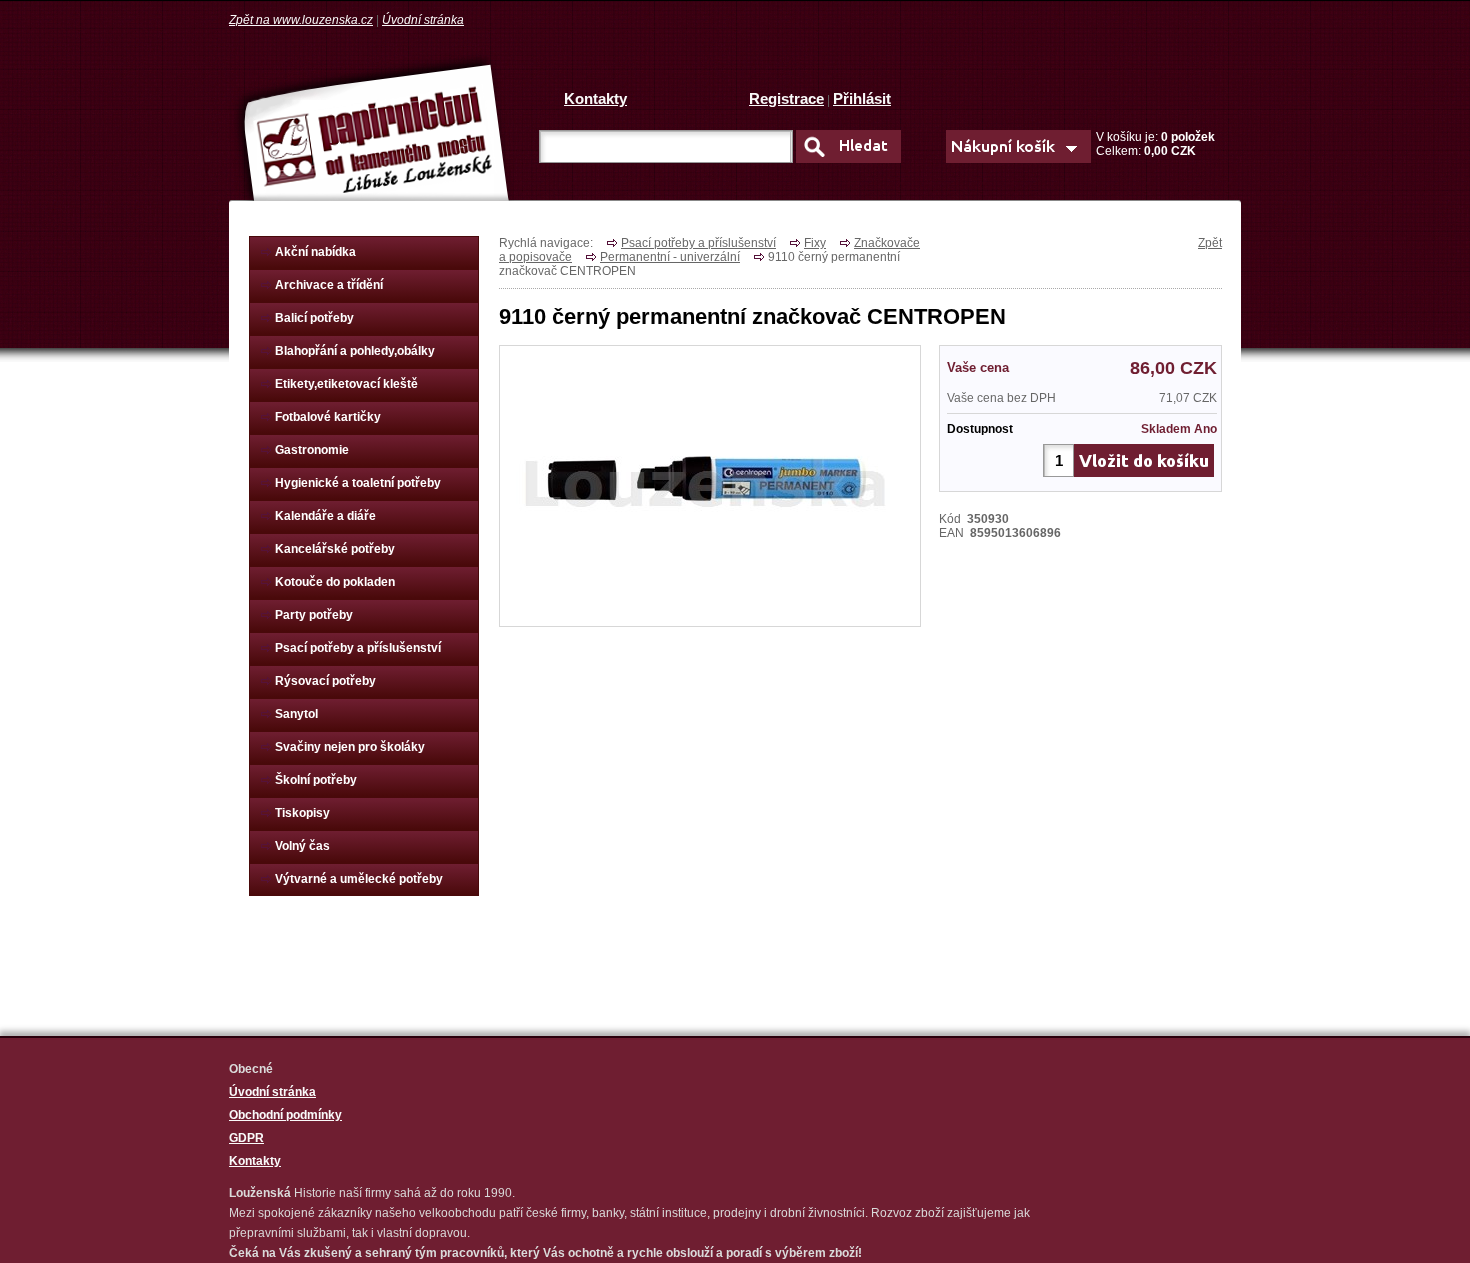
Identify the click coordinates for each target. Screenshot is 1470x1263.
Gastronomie (312, 450)
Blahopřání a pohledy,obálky (355, 351)
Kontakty (595, 98)
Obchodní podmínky (285, 1115)
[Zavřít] (710, 548)
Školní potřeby (316, 780)
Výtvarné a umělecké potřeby (359, 879)
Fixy (815, 243)
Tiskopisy (302, 813)
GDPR (246, 1138)
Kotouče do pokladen (335, 582)
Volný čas (302, 846)
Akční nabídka (315, 252)
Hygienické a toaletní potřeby (358, 483)
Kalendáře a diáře (325, 516)
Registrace (786, 98)
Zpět (1210, 243)
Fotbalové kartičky (328, 417)
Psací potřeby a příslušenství (358, 648)
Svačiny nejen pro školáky (350, 747)
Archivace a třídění (329, 285)
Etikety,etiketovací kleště (346, 384)
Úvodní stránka (423, 20)
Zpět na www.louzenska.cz (301, 20)
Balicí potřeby (314, 318)
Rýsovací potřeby (325, 681)
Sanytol (296, 714)
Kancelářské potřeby (335, 549)
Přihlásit (862, 98)
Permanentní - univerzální (670, 257)
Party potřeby (314, 615)
